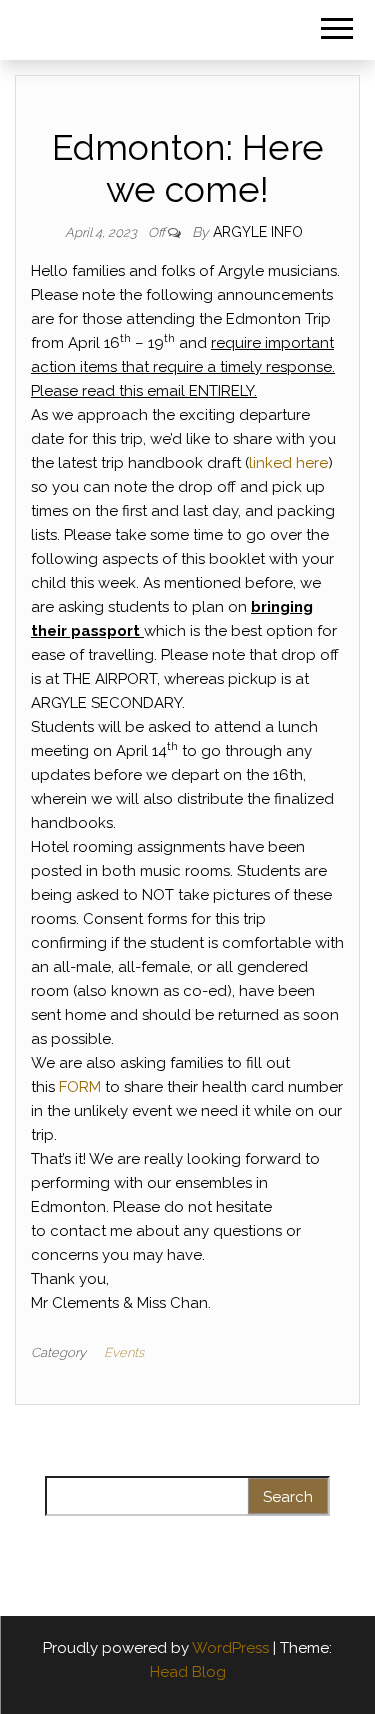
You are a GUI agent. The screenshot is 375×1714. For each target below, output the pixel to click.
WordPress (230, 1648)
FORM (80, 1087)
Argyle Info (258, 232)
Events (124, 1352)
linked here (288, 463)
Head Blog (188, 1672)
